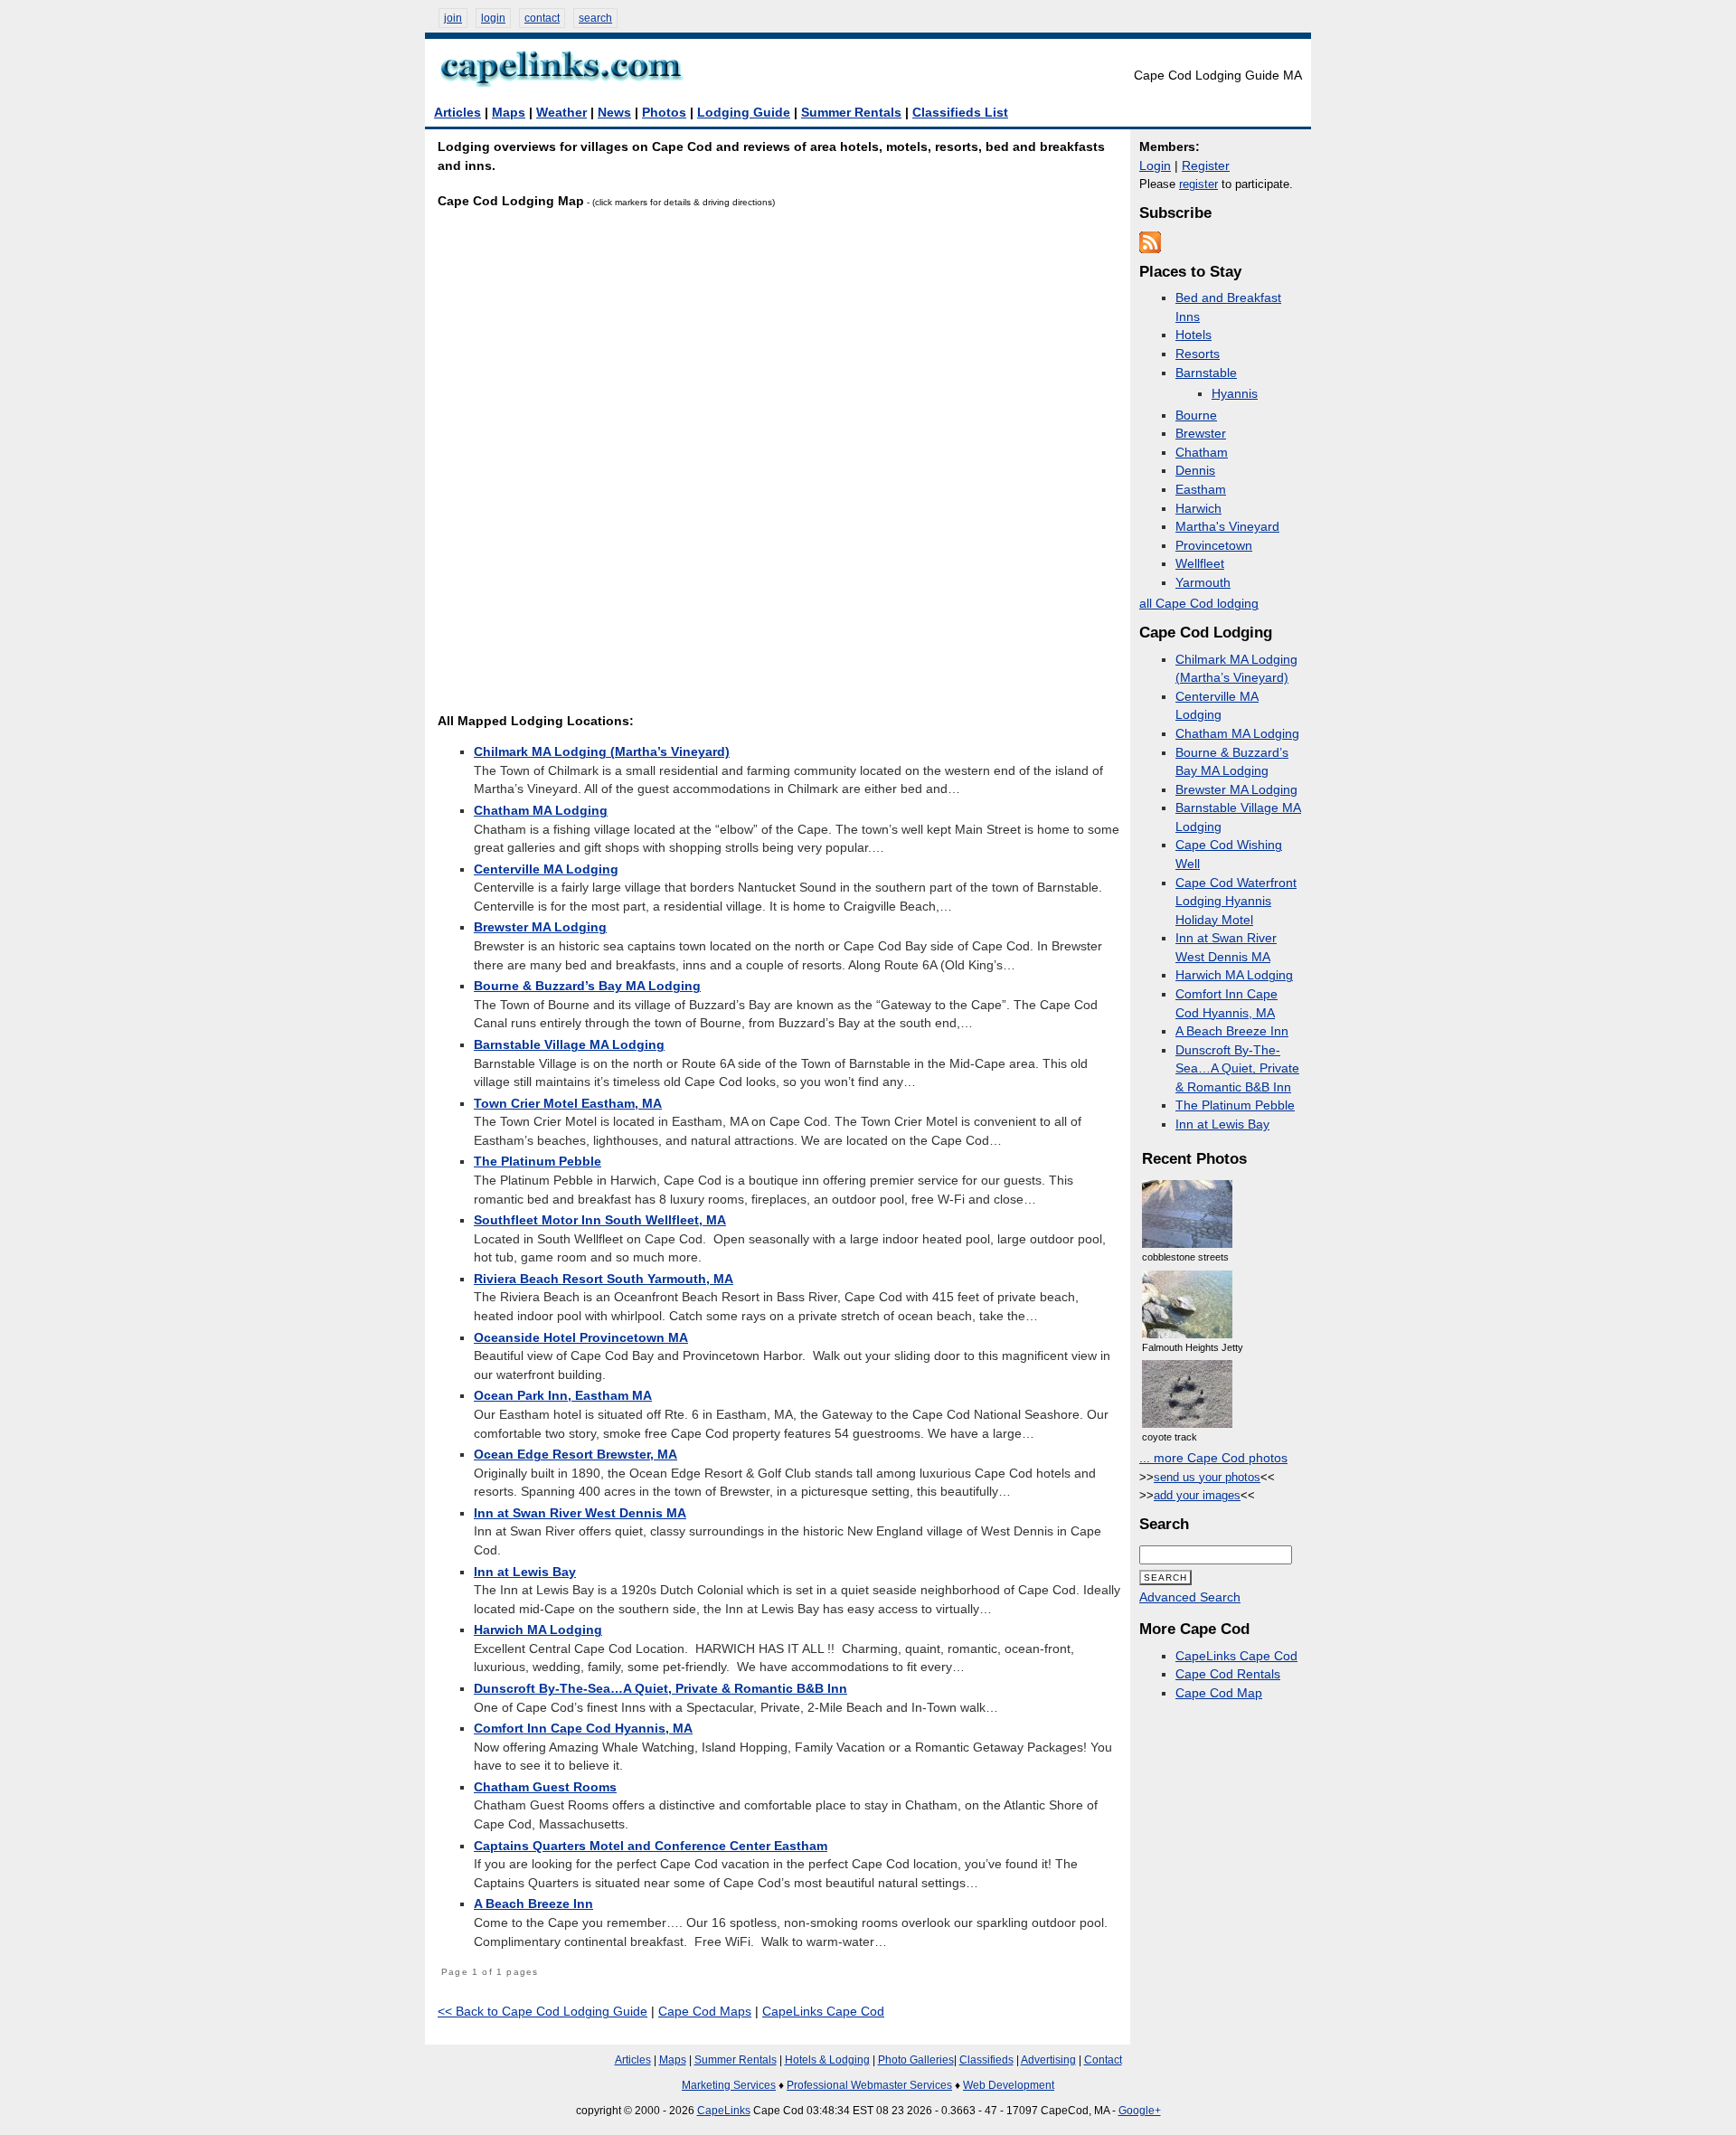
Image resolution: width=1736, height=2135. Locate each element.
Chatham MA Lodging (1237, 734)
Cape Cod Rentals (1228, 1674)
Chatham (1202, 453)
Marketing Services (729, 2085)
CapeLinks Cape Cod (823, 2012)
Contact (1103, 2060)
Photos (664, 113)
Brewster (1201, 434)
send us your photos (1207, 1477)
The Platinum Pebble (1235, 1105)
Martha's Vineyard (1227, 527)
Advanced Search (1190, 1597)
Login (1155, 166)
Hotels (1193, 335)
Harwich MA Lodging (1234, 975)
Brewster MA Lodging (1236, 790)
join (453, 18)
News (614, 113)
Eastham (1201, 490)
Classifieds (986, 2060)
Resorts (1198, 354)
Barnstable (1206, 373)
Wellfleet (1200, 564)
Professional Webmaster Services (869, 2085)
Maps (509, 113)
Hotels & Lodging (827, 2060)
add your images (1197, 1495)
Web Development (1009, 2085)
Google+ (1140, 2111)
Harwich (1198, 509)
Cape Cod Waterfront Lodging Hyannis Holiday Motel (1236, 902)
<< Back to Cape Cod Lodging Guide (542, 2012)
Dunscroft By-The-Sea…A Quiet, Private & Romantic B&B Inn (1237, 1069)
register (1198, 184)
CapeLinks (724, 2111)
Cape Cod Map (1219, 1693)
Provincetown (1214, 546)
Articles (458, 113)
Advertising (1048, 2060)
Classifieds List (960, 113)
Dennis (1195, 471)
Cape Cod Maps (705, 2012)
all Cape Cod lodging (1199, 604)
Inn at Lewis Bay (1222, 1124)
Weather (561, 113)
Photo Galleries (916, 2060)
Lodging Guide (744, 113)
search (595, 18)
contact (542, 18)
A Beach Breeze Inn (1232, 1031)
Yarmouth (1203, 583)
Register (1206, 166)
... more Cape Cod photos (1213, 1458)
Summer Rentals (851, 113)
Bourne (1196, 416)
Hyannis (1235, 394)
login (493, 18)
